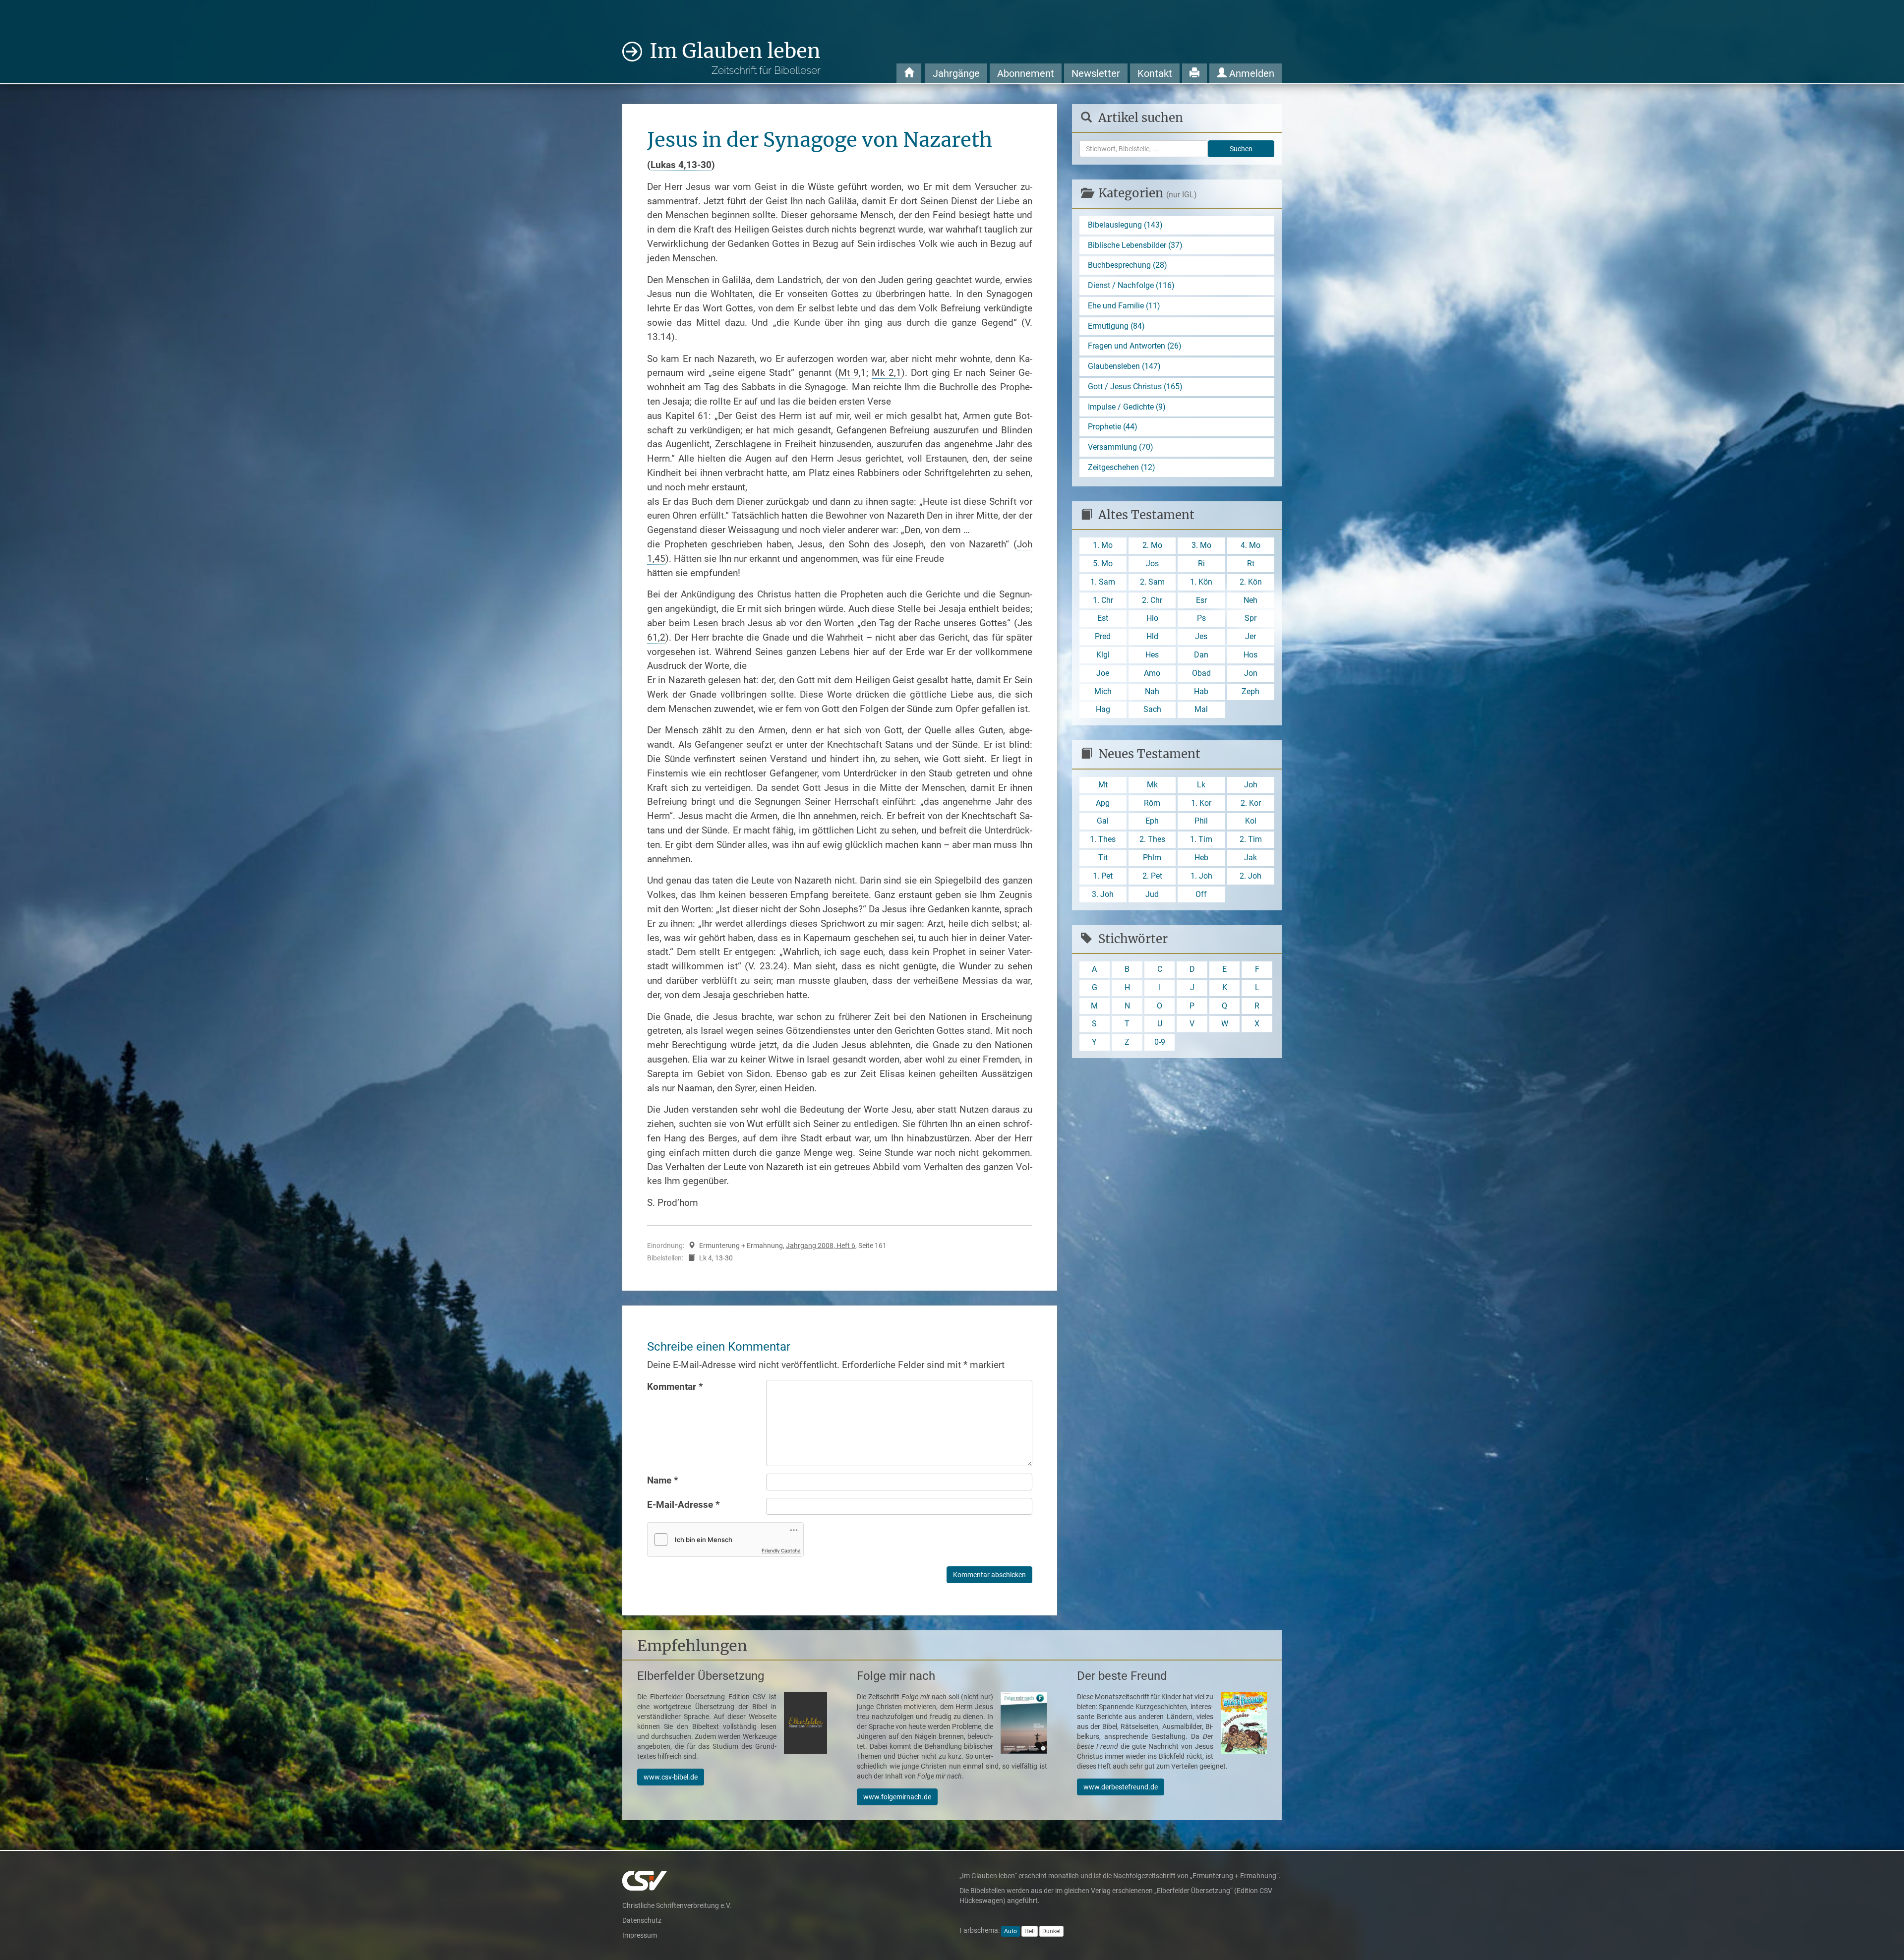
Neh (1250, 600)
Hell (1030, 1931)
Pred (1103, 636)
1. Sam (1103, 582)
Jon (1251, 673)
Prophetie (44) (1113, 427)
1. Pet (1103, 876)
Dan (1201, 655)
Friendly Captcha (781, 1550)
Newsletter (1096, 73)
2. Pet (1152, 876)
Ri (1201, 564)
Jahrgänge (956, 73)
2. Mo (1152, 545)
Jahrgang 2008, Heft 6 (821, 1246)
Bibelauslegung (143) (1125, 225)
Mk (1152, 785)
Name (663, 1480)
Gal (1103, 821)
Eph (1152, 821)
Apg (1103, 803)
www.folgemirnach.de (897, 1797)
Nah (1152, 691)
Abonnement (1026, 73)
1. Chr (1103, 600)
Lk (1201, 785)
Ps (1201, 618)
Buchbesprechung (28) (1128, 265)
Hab (1201, 691)
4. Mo (1250, 545)
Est (1103, 618)
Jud (1152, 894)
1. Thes (1103, 839)
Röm (1152, 803)
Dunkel (1051, 1931)
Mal (1201, 709)
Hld (1152, 636)
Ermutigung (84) (1116, 326)
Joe (1103, 673)
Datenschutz (642, 1920)
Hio (1152, 618)
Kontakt (1155, 73)
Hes (1152, 655)
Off (1201, 894)
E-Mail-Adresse (684, 1505)
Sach (1152, 709)
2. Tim (1251, 839)
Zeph (1250, 691)
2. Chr (1152, 600)
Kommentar (675, 1387)
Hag (1103, 709)
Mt (1103, 785)
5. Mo (1103, 564)
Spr (1250, 618)
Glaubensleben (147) (1124, 366)
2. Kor (1251, 803)
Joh (1251, 785)
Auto (1011, 1931)
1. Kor (1201, 803)
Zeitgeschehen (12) (1122, 467)
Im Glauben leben (735, 58)
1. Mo (1103, 545)
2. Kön (1251, 582)
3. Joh (1103, 894)
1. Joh (1201, 876)
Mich (1103, 691)
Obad (1201, 673)
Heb (1201, 858)
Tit (1103, 858)
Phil (1201, 821)
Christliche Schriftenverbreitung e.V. (677, 1905)
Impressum (640, 1935)
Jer (1250, 636)
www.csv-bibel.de (671, 1777)
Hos (1250, 655)
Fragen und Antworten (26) (1135, 346)
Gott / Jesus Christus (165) (1135, 386)
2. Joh (1250, 876)
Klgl (1103, 655)
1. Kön (1201, 582)
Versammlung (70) (1121, 447)
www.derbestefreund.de (1121, 1787)
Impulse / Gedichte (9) (1127, 407)
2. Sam (1152, 582)
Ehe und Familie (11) (1124, 306)
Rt (1251, 564)
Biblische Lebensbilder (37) (1135, 245)
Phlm (1152, 858)
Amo (1152, 673)
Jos (1152, 564)
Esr (1201, 600)
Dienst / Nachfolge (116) (1131, 285)
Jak (1250, 858)
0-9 (1160, 1042)
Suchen (1241, 149)
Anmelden (1250, 73)
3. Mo (1201, 545)
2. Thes (1152, 839)
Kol (1251, 821)
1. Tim (1201, 839)
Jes (1201, 636)
